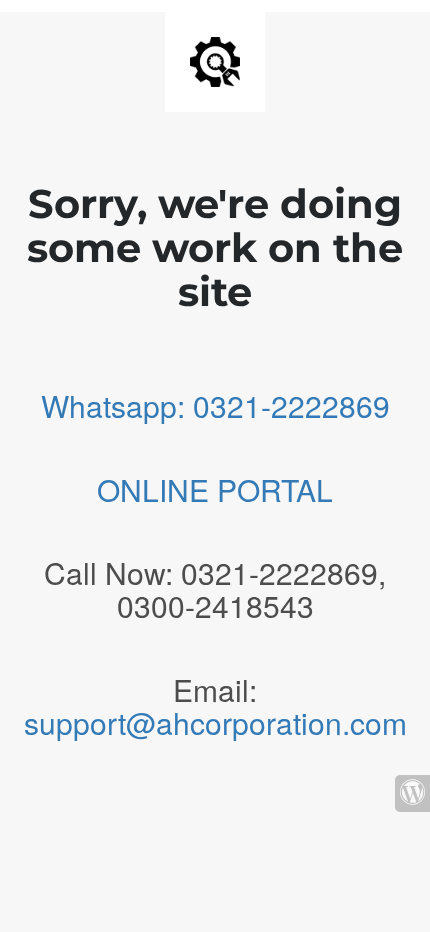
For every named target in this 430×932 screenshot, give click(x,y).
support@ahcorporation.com (215, 722)
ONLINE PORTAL (215, 489)
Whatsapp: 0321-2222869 (215, 405)
